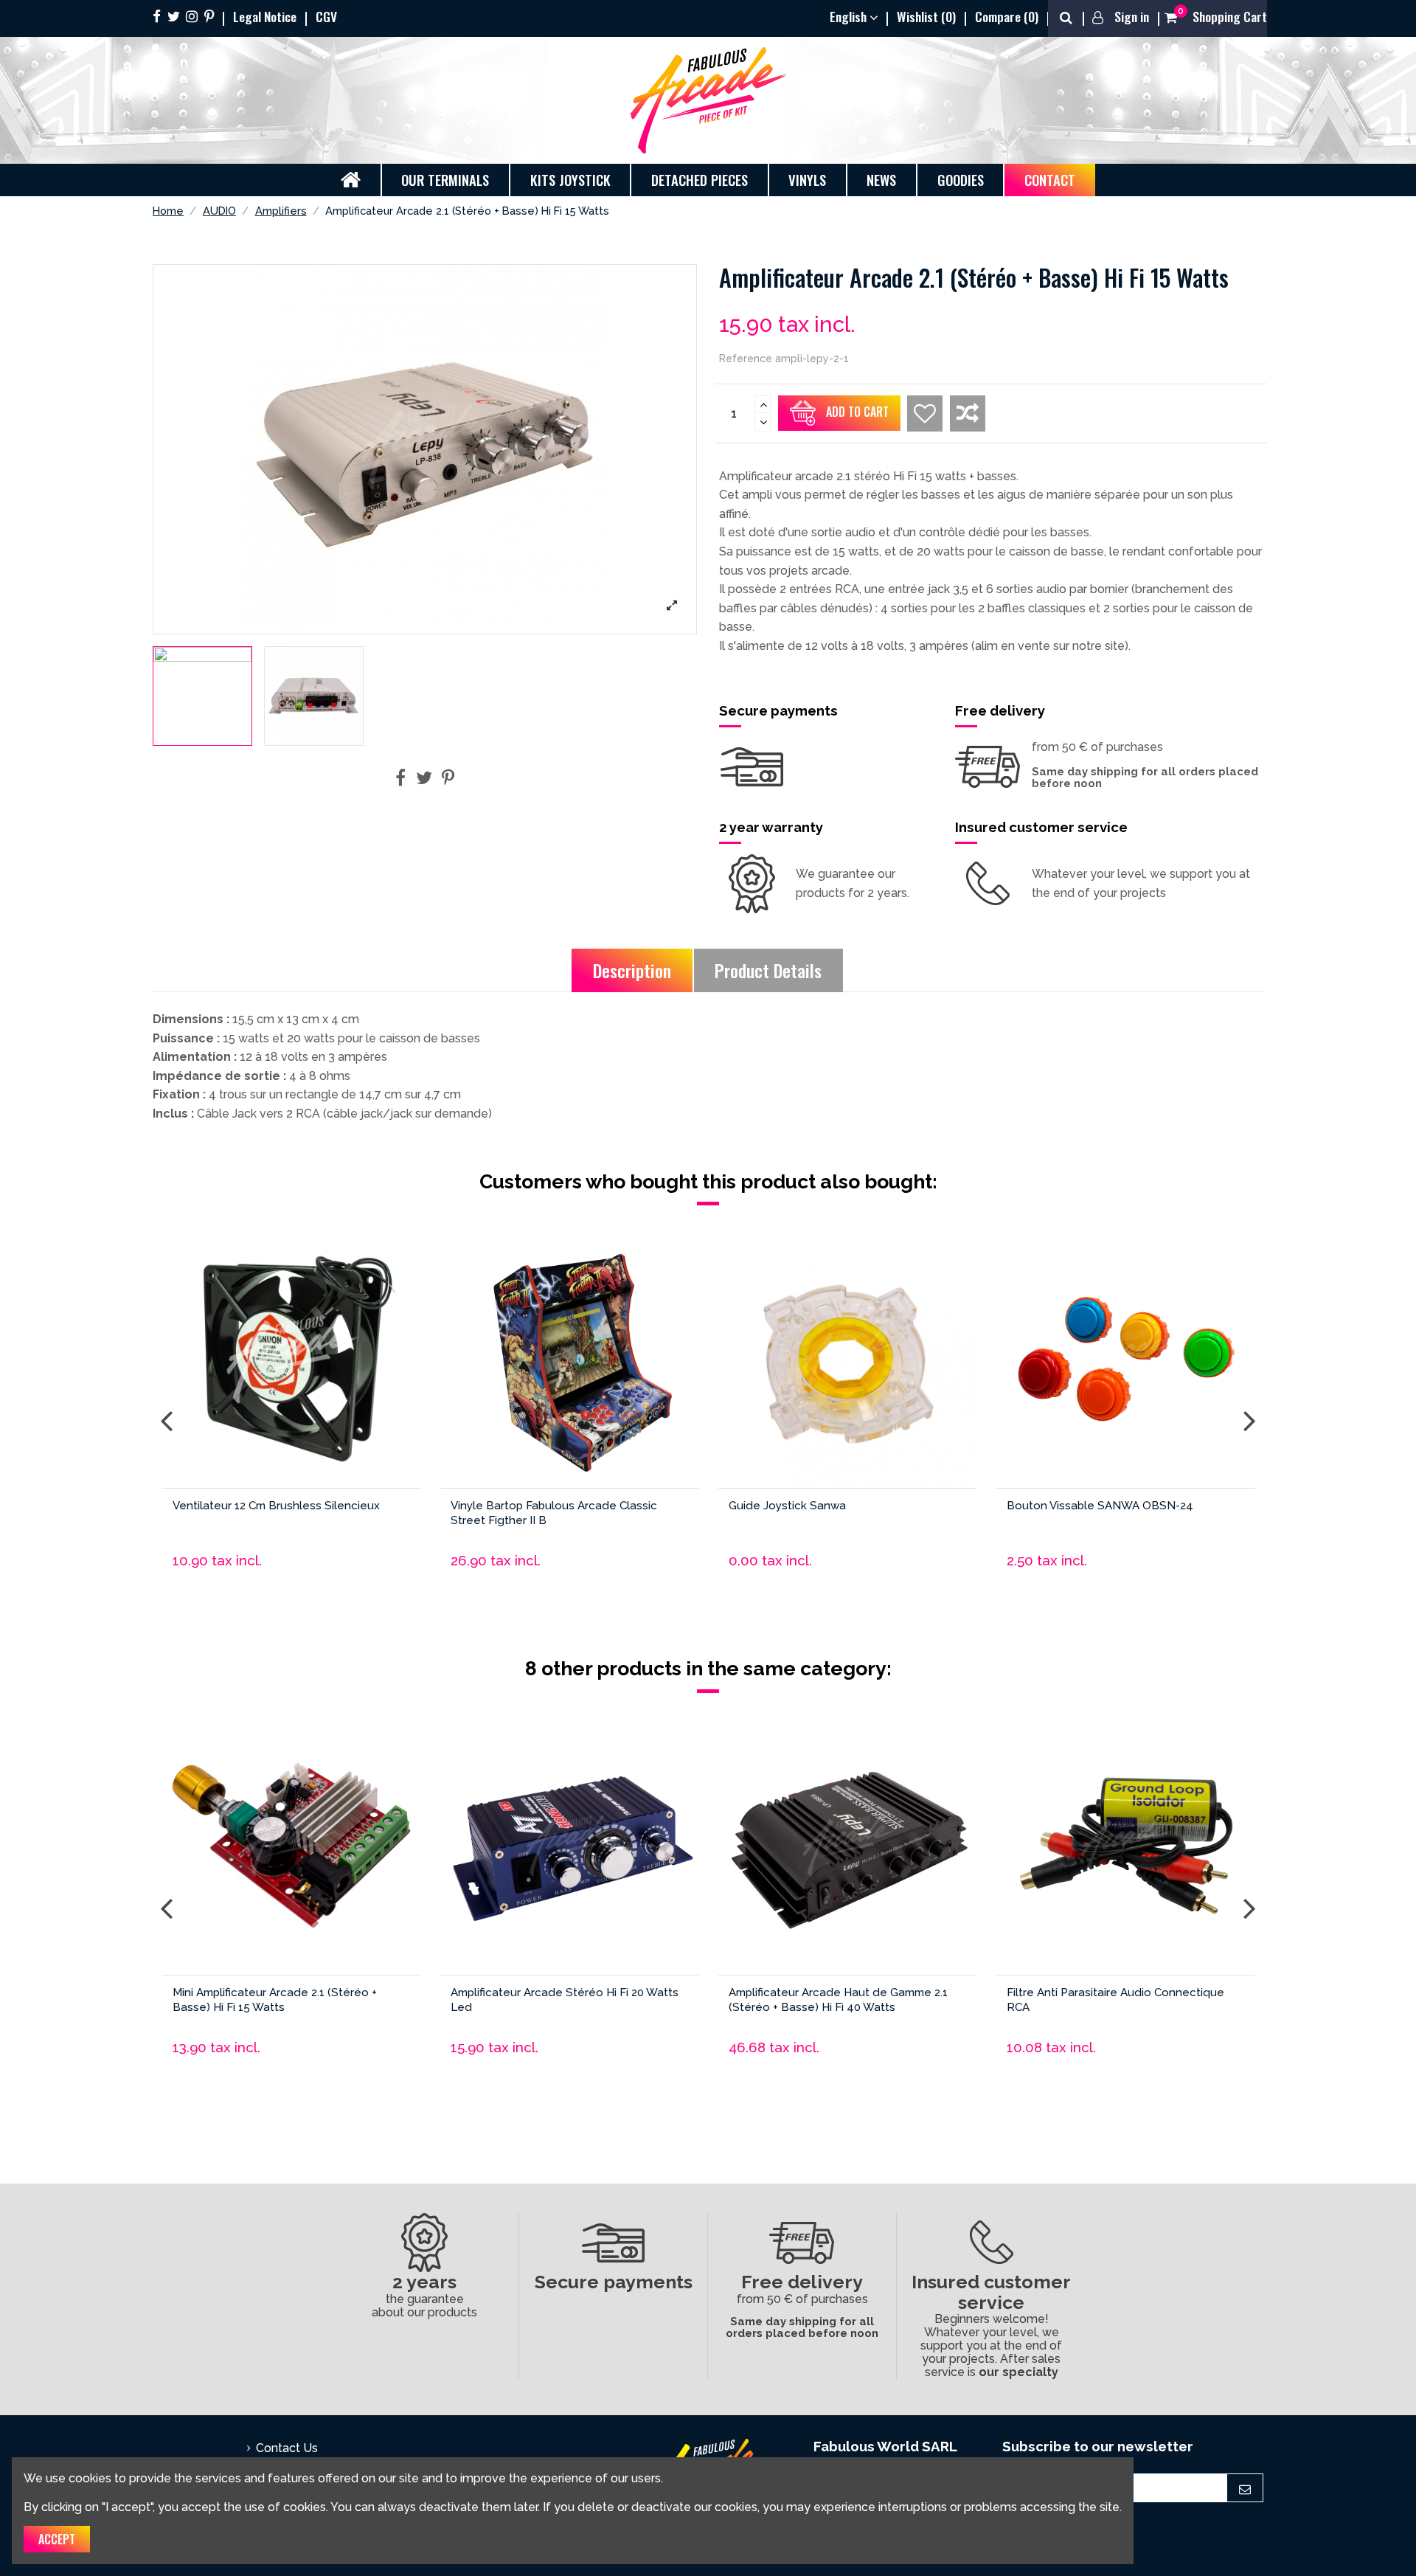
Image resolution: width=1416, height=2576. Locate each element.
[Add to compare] (968, 413)
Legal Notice (266, 16)
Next (1249, 1421)
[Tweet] (424, 778)
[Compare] (293, 1375)
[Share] (400, 778)
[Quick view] (335, 1375)
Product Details (768, 970)
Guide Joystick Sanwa (787, 1506)
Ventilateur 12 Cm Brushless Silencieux (276, 1506)
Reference (746, 359)
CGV (326, 16)
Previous (167, 1421)
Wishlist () (928, 16)
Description (632, 970)
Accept (57, 2539)
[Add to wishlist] (925, 413)
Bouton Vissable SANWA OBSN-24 (1100, 1506)
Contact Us (287, 2448)
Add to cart (857, 412)
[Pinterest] (448, 778)
